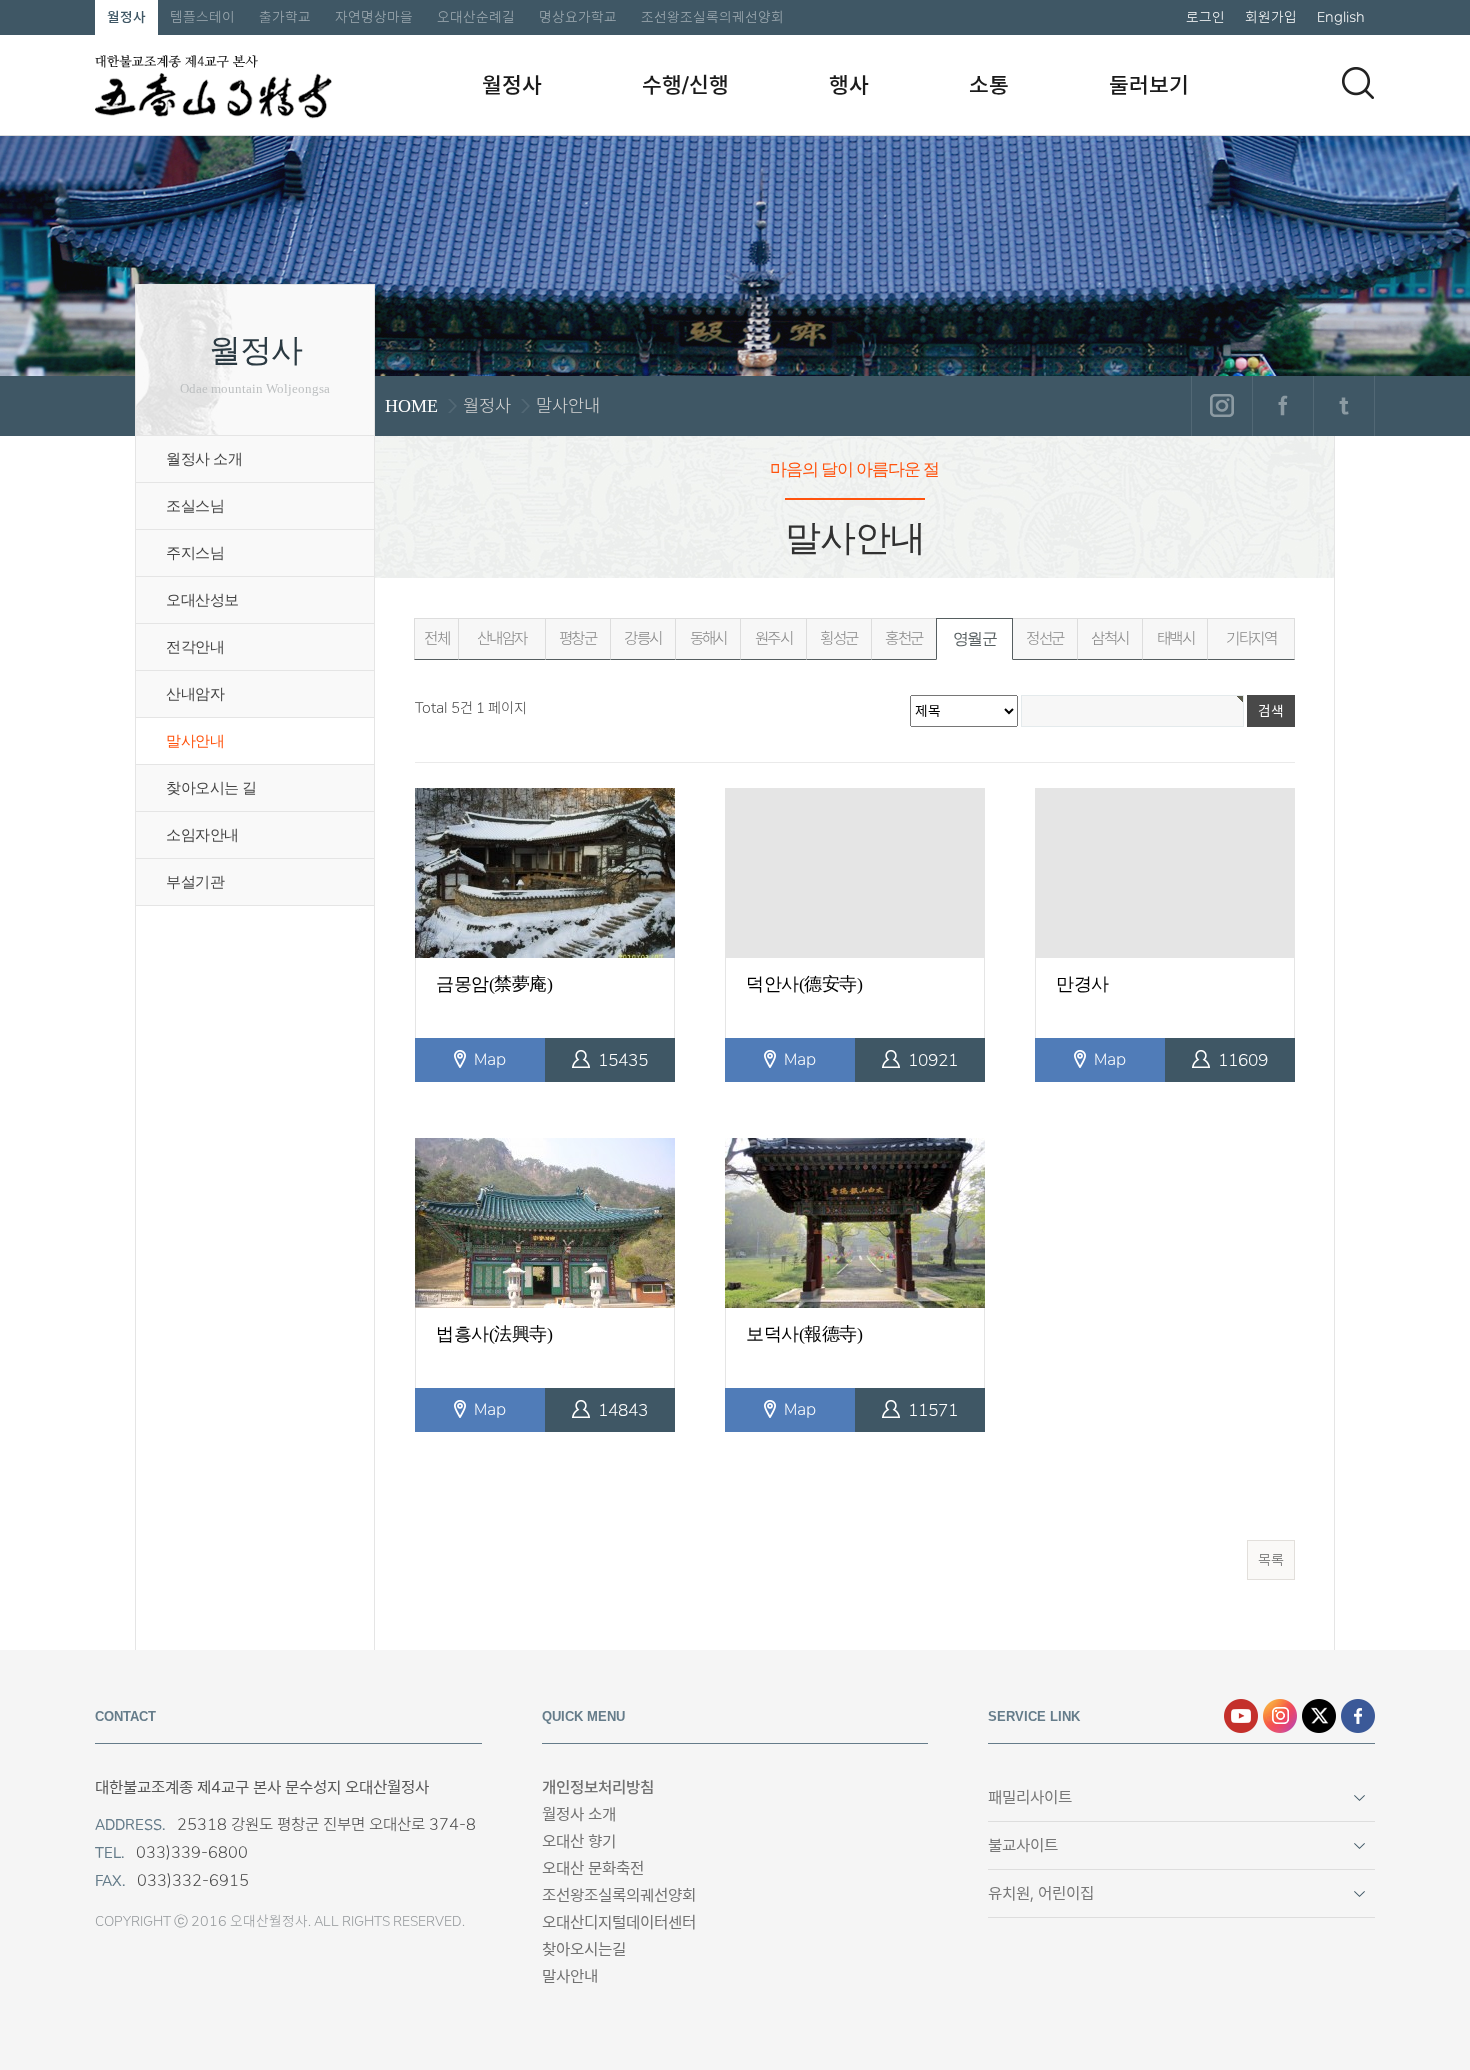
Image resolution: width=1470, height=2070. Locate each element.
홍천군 (903, 638)
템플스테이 (202, 17)
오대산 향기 (579, 1841)
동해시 (708, 638)
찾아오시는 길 (211, 788)
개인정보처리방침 (598, 1787)
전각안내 (195, 647)
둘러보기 (1149, 85)
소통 (989, 85)
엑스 (1319, 1716)
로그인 (1205, 17)
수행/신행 (685, 85)
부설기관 (195, 882)
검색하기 (1358, 83)
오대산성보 (202, 600)
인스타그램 (1221, 406)
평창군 (577, 638)
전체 (436, 638)
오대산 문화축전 (593, 1868)
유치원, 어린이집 (1041, 1893)
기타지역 (1251, 638)
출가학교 (285, 17)
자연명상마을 (374, 17)
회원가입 (1271, 17)
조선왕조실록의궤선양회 (712, 17)
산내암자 (195, 694)
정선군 (1044, 638)
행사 (849, 85)
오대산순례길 (476, 17)
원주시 (773, 638)
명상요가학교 (578, 17)
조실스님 (195, 506)
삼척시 (1109, 638)
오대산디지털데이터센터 (619, 1922)
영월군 (974, 638)
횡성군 (838, 638)
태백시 (1175, 638)
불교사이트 (1023, 1845)
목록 (1271, 1560)
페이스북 (1282, 406)
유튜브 (1241, 1716)
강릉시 (642, 638)
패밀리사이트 (1030, 1797)
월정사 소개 (204, 459)
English (1341, 17)
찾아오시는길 (584, 1949)
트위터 (1343, 406)
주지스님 (195, 553)
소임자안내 (202, 835)
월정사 (126, 17)
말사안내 (195, 741)
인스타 (1280, 1716)
